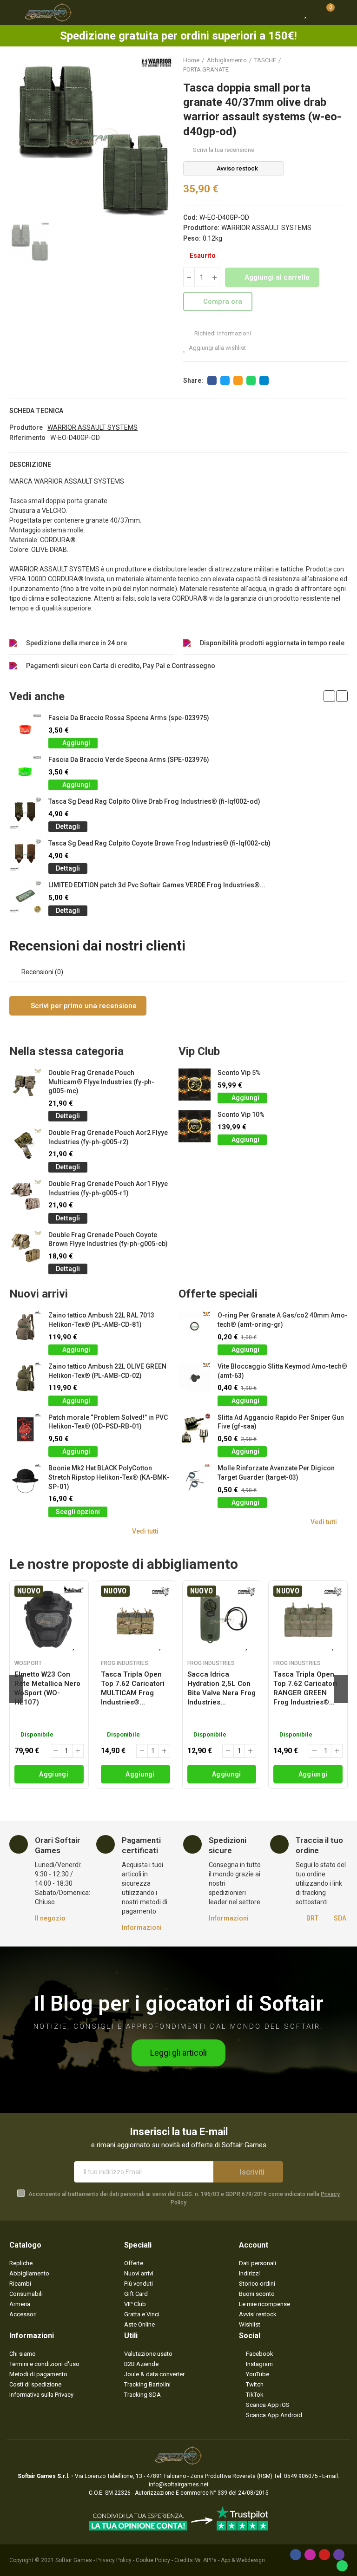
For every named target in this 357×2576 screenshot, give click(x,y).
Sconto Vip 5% (239, 1073)
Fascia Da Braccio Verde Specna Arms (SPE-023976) (129, 760)
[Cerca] (290, 13)
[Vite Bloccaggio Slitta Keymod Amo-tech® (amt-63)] (195, 1378)
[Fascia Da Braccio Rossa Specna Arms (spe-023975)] (25, 730)
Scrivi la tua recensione (224, 150)
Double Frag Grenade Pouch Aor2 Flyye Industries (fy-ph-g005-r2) (108, 1137)
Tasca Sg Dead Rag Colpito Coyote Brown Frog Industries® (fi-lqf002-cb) (159, 843)
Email (238, 380)
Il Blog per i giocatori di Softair (179, 2003)
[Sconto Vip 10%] (195, 1126)
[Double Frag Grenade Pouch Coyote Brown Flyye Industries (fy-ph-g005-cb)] (25, 1247)
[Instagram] (310, 2555)
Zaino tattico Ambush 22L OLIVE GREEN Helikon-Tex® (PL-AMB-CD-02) (107, 1371)
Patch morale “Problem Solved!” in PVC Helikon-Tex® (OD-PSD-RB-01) (108, 1422)
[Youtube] (324, 2555)
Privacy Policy (114, 2560)
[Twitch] (339, 2555)
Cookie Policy (153, 2560)
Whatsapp (251, 380)
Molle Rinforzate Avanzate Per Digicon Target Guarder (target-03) (276, 1473)
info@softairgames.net (179, 2484)
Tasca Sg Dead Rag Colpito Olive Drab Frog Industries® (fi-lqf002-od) (154, 801)
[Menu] (14, 13)
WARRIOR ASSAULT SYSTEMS (266, 228)
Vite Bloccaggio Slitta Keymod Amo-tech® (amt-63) (282, 1371)
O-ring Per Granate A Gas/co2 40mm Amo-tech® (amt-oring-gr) (283, 1320)
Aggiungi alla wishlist (217, 348)
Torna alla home (329, 65)
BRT (312, 1918)
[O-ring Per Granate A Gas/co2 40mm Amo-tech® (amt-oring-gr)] (195, 1327)
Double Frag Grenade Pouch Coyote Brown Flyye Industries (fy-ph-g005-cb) (108, 1239)
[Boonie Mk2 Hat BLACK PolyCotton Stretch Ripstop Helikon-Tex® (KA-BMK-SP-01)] (25, 1480)
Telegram (264, 380)
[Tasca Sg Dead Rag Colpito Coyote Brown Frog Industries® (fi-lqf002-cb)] (25, 855)
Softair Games (74, 2560)
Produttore (26, 427)
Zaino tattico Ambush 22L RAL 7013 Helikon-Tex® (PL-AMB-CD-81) (101, 1320)
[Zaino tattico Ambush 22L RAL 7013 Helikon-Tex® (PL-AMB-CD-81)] (25, 1327)
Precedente (317, 65)
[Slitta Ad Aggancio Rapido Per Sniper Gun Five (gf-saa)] (195, 1429)
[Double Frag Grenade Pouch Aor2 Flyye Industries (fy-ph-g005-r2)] (25, 1144)
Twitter (225, 380)
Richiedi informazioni (222, 333)
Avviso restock (237, 168)
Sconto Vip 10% (241, 1114)
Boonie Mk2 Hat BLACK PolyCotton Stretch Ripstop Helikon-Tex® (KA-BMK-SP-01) (109, 1477)
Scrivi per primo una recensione (83, 1006)
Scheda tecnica (36, 411)
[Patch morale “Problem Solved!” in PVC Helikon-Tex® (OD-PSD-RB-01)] (25, 1429)
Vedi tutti (145, 1531)
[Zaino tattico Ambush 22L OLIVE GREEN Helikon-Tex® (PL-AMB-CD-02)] (25, 1378)
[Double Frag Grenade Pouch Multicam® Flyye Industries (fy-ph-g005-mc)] (25, 1085)
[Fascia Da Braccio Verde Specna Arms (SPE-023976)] (25, 771)
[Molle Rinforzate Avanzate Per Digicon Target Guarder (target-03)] (195, 1480)
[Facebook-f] (296, 2555)
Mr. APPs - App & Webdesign (230, 2560)
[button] (329, 696)
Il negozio (50, 1918)
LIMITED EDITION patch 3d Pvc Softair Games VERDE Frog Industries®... (157, 885)
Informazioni (142, 1927)
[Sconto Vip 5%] (195, 1085)
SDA (340, 1918)
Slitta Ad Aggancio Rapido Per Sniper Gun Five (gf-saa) (281, 1422)
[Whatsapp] (342, 2566)
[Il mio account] (343, 13)
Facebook (212, 380)
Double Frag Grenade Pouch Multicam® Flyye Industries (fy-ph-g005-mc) (101, 1082)
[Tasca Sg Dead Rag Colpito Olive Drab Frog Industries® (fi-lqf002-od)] (25, 813)
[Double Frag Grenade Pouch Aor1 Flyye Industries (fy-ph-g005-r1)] (25, 1196)
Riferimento (27, 438)
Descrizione (30, 465)
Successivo (341, 65)
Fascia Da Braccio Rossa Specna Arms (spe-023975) (129, 718)
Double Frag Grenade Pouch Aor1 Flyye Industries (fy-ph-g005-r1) (108, 1188)
